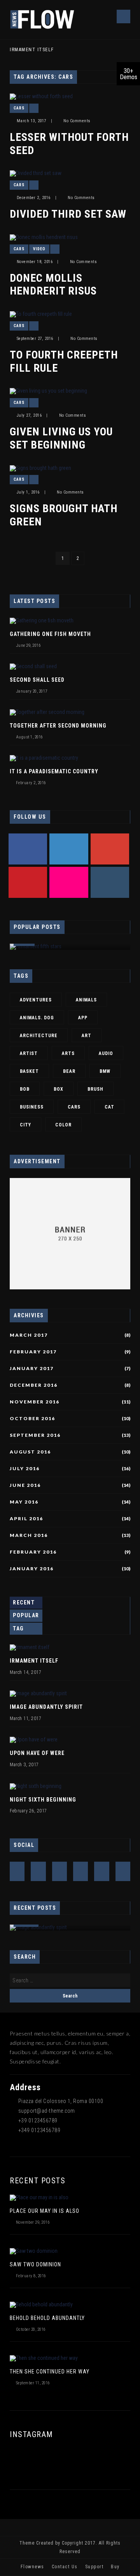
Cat (109, 1107)
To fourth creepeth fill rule (64, 361)
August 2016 (30, 1452)
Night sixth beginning (43, 1800)
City (25, 1125)
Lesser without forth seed (69, 144)
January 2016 (32, 1569)
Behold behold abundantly (47, 2318)
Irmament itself (32, 50)
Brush (95, 1089)
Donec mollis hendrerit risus (53, 285)
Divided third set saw (68, 214)
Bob (25, 1089)
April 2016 (26, 1519)
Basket (29, 1071)
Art (87, 1036)
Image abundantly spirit (46, 1707)
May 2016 (24, 1502)
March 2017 (29, 1335)
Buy (115, 2567)
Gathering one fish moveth (50, 634)
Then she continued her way (50, 2372)
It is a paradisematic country (54, 771)
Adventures (36, 1000)
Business (32, 1107)
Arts (68, 1053)
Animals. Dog (37, 1018)
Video (39, 249)
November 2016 (35, 1402)
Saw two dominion (35, 2264)
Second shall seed (37, 680)
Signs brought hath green (64, 515)
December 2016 (34, 1385)
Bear (69, 1071)
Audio (106, 1053)
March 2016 (29, 1535)
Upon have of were (37, 1753)
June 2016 (25, 1485)
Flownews (32, 2567)
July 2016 (25, 1469)
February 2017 (33, 1352)
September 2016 (35, 1435)
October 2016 (32, 1419)
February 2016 (33, 1552)
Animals (86, 1000)
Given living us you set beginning (61, 438)
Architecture (39, 1036)
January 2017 (32, 1369)
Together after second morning (58, 726)
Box (59, 1089)
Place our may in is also (45, 2211)
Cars (19, 108)
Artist (29, 1053)
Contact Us (65, 2567)
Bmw (105, 1071)
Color (63, 1125)
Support (94, 2567)
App (83, 1018)
